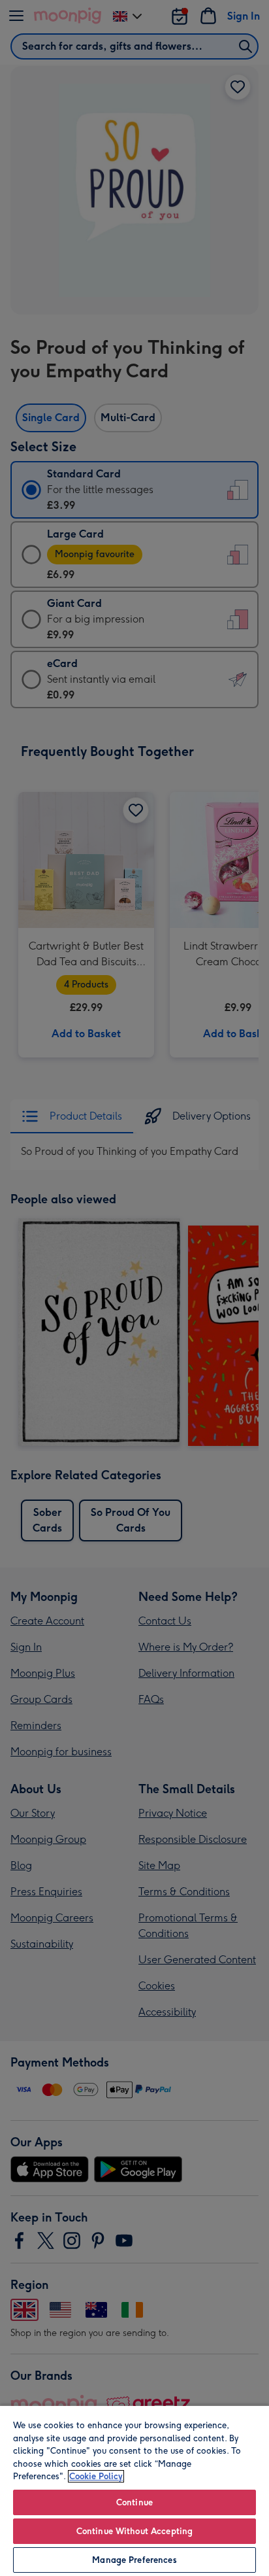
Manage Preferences (134, 2560)
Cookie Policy (96, 2476)
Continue (134, 2502)
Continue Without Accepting (134, 2531)
